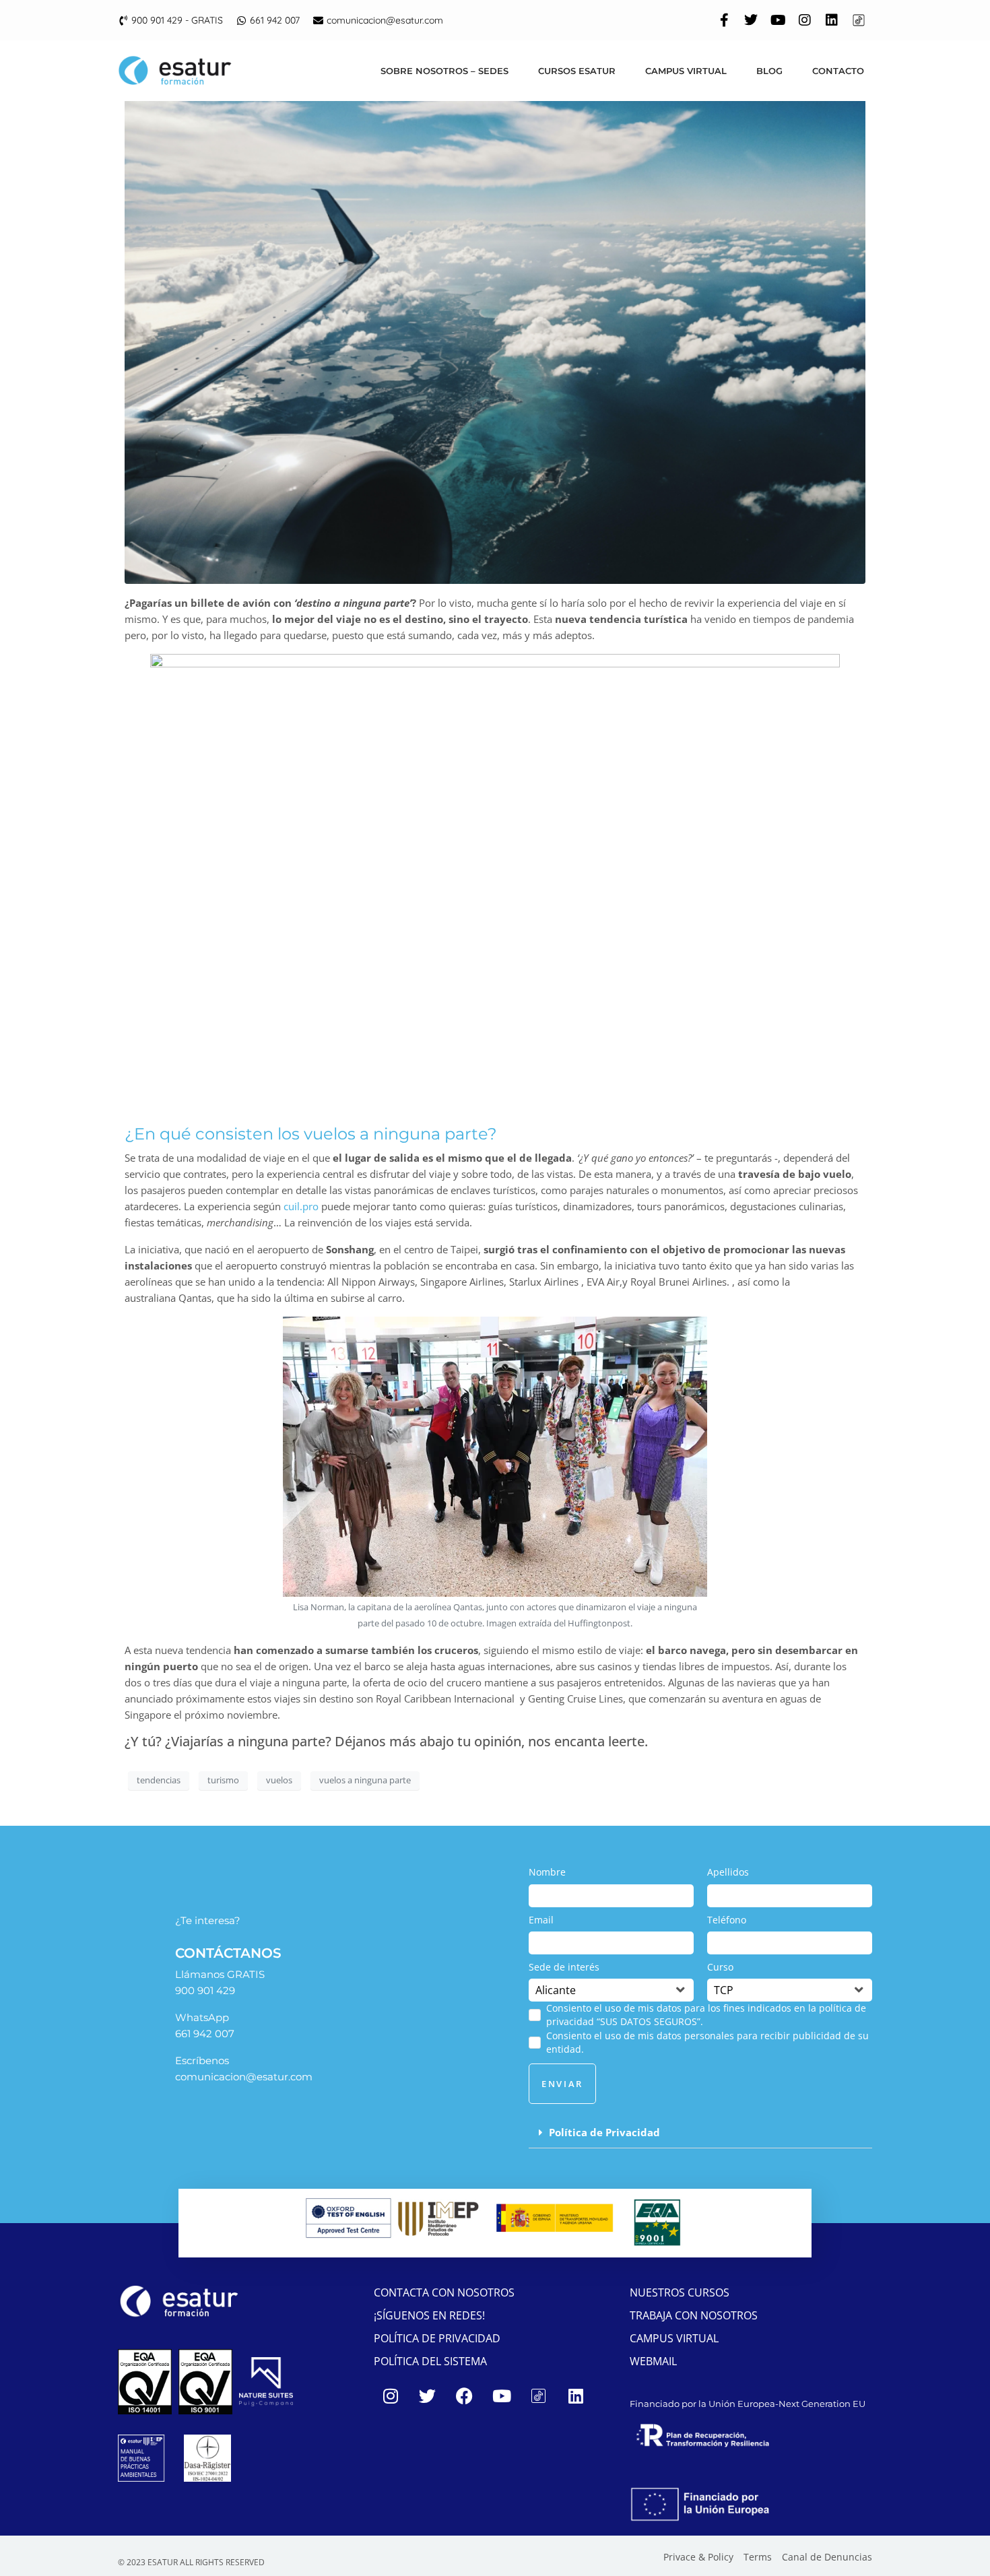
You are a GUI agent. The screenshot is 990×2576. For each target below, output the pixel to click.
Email (541, 1920)
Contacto (838, 71)
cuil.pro (301, 1206)
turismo (223, 1780)
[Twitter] (751, 20)
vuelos (279, 1780)
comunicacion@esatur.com (244, 2077)
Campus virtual (686, 71)
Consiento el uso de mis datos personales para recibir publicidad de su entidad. (707, 2042)
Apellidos (728, 1872)
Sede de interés (564, 1967)
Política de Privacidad (604, 2132)
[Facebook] (465, 2396)
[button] (700, 2133)
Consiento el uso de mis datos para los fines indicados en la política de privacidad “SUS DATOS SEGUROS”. (706, 2015)
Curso (720, 1967)
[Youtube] (778, 20)
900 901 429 (205, 1990)
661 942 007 (205, 2034)
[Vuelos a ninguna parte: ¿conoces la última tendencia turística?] (495, 335)
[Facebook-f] (724, 20)
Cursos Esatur (577, 71)
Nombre (547, 1872)
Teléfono (727, 1920)
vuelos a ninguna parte (365, 1780)
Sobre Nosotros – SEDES (444, 71)
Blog (769, 71)
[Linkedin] (832, 20)
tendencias (159, 1780)
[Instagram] (805, 20)
